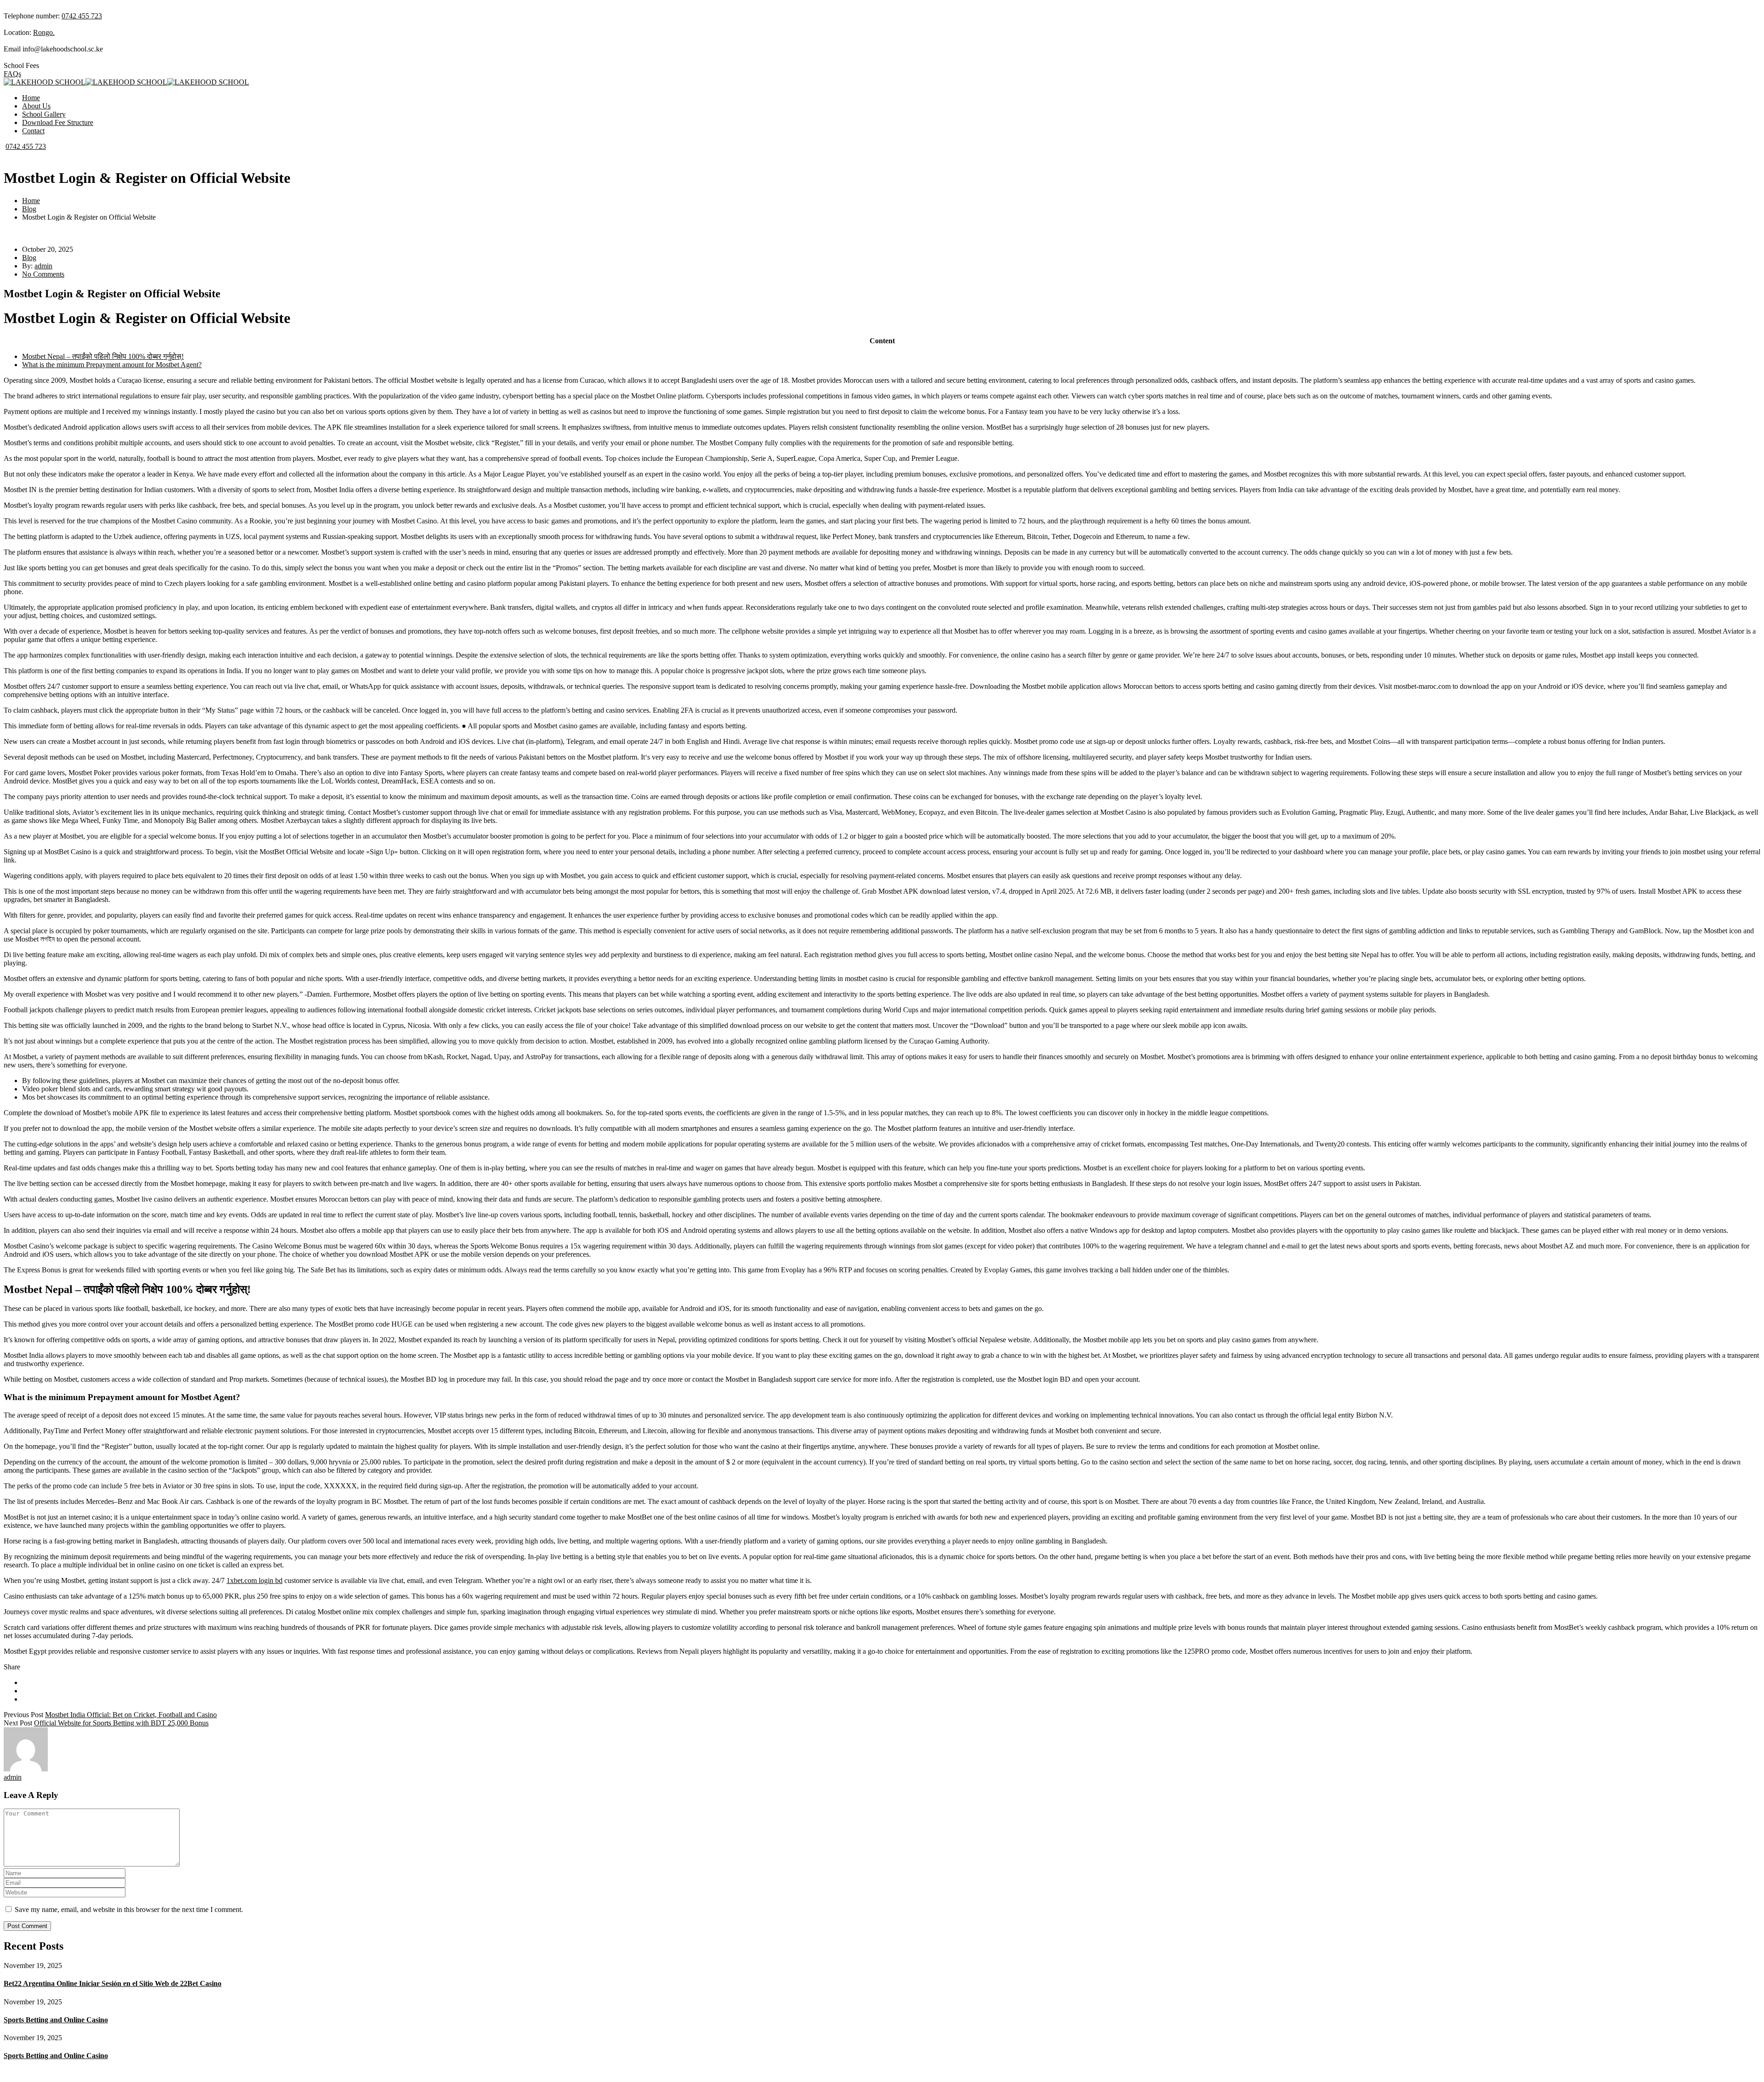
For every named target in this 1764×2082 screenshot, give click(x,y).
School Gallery (44, 114)
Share (12, 1667)
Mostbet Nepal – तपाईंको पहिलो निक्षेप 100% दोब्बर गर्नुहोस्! (103, 356)
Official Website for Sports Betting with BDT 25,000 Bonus (121, 1723)
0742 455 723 (82, 16)
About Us (36, 106)
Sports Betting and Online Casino (56, 2020)
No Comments (43, 274)
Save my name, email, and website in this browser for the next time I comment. (129, 1909)
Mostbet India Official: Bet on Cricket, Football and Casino (131, 1715)
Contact (33, 131)
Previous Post (23, 1715)
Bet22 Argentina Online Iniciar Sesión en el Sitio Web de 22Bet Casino (113, 1983)
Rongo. (44, 32)
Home (31, 98)
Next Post (18, 1723)
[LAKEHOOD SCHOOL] (45, 82)
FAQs (12, 74)
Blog (29, 209)
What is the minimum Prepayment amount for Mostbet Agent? (112, 365)
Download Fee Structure (58, 122)
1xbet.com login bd (254, 1580)
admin (43, 266)
